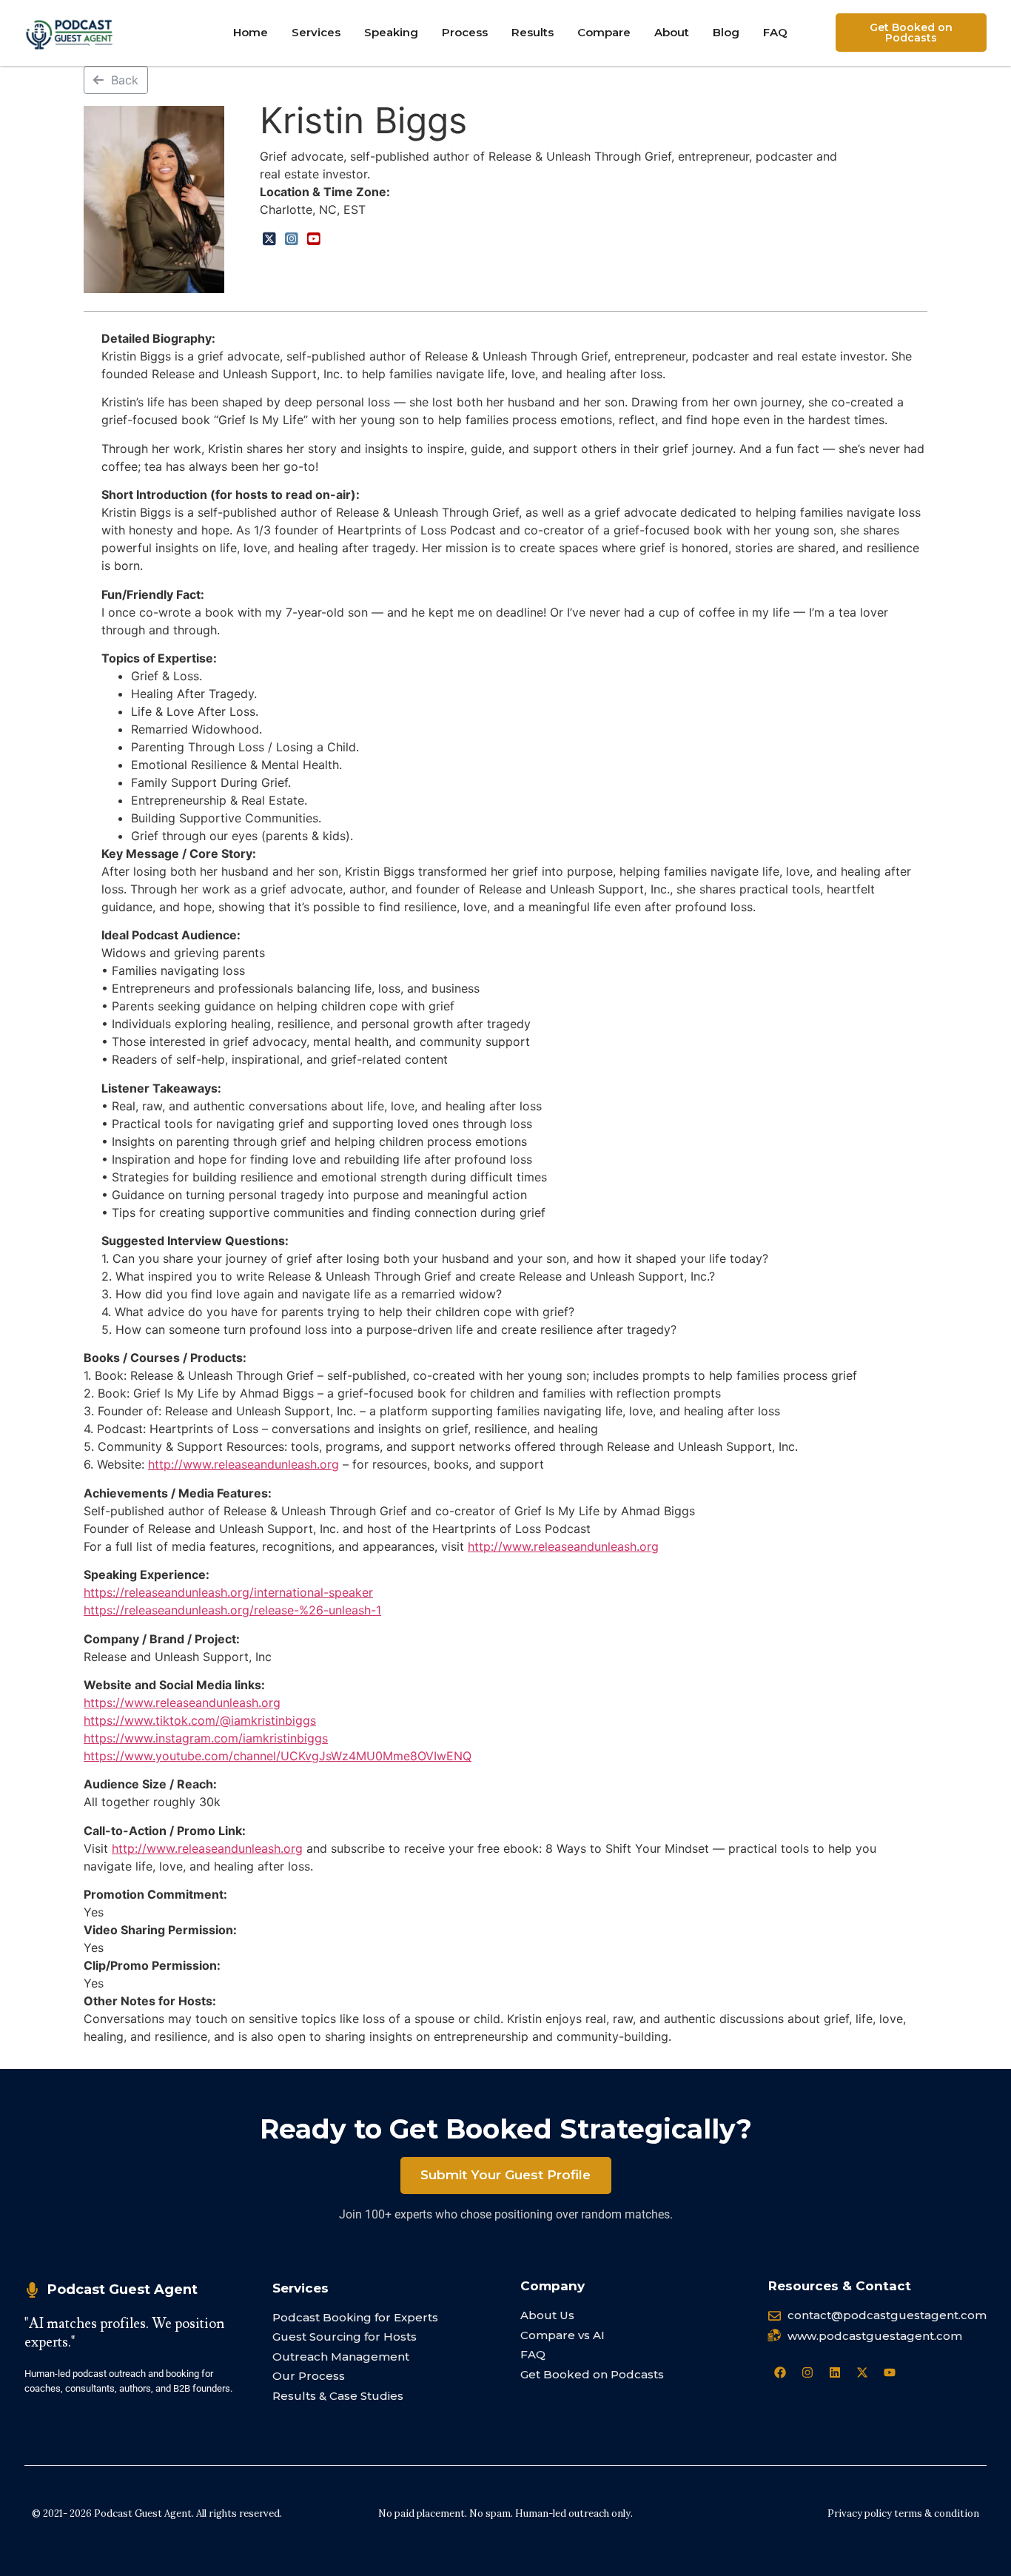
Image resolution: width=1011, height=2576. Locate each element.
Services (316, 32)
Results (533, 32)
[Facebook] (780, 2372)
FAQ (775, 32)
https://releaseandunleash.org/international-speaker (228, 1592)
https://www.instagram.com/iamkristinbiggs (206, 1738)
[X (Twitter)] (269, 239)
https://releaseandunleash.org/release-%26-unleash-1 (232, 1610)
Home (251, 32)
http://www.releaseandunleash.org (243, 1464)
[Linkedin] (835, 2372)
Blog (726, 32)
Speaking (391, 32)
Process (465, 32)
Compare (604, 32)
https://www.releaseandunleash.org (182, 1703)
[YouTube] (313, 239)
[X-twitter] (862, 2372)
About (672, 32)
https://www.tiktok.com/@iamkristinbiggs (200, 1720)
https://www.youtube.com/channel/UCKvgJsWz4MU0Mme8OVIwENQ (278, 1756)
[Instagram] (291, 239)
